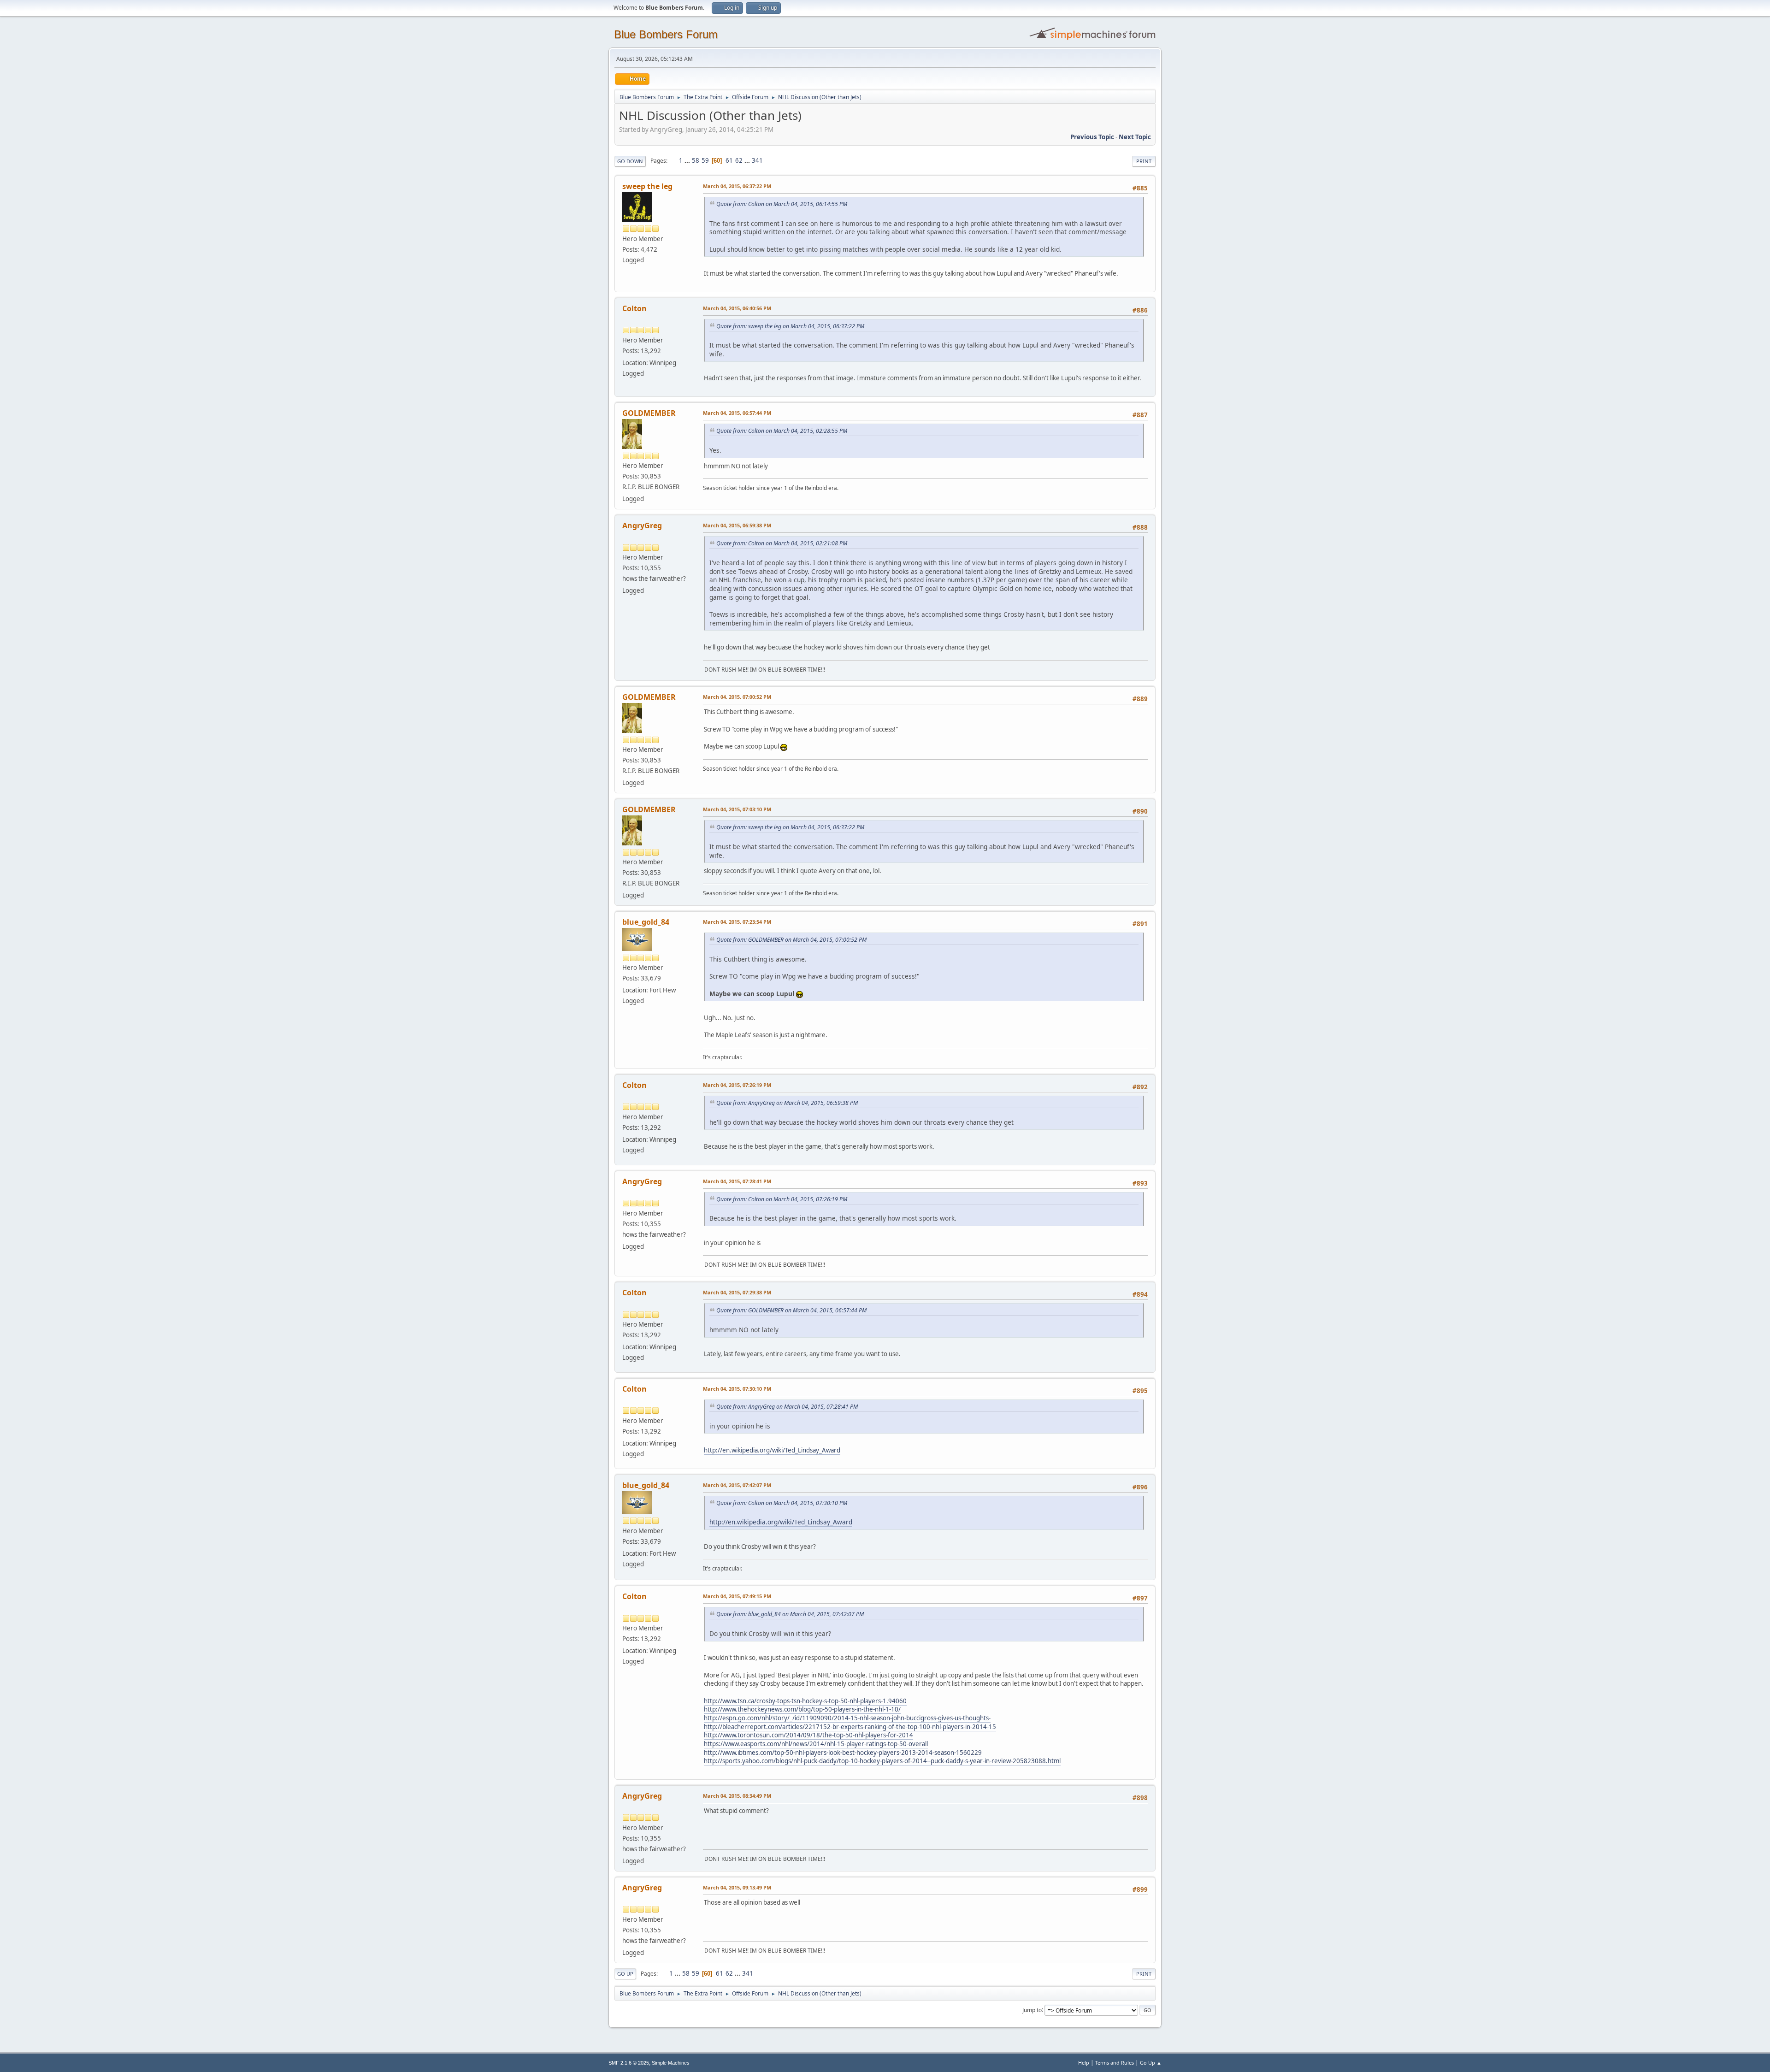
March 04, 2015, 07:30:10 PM (737, 1389)
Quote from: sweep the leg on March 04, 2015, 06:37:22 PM (790, 326)
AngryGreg (642, 525)
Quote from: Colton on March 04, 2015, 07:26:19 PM (782, 1199)
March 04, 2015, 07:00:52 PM (737, 697)
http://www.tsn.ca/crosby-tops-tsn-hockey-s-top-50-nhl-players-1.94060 (805, 1701)
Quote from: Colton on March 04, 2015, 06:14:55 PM (782, 204)
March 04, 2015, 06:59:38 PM (737, 525)
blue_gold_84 (646, 922)
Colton (634, 308)
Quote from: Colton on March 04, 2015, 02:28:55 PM (782, 431)
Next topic (1135, 137)
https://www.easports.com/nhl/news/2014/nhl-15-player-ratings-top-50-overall (816, 1744)
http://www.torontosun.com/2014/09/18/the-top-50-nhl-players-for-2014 (808, 1735)
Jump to (1032, 2010)
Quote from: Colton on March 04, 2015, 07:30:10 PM (782, 1503)
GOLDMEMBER (649, 413)
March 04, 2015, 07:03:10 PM (737, 809)
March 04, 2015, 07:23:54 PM (737, 922)
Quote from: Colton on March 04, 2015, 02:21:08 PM (782, 543)
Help (1084, 2063)
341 (757, 160)
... (688, 160)
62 (739, 160)
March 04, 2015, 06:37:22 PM (737, 186)
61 (729, 160)
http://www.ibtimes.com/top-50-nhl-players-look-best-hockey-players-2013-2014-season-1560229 (843, 1753)
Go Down (630, 161)
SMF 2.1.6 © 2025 (629, 2063)
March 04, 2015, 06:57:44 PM (737, 413)
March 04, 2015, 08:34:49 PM (737, 1796)
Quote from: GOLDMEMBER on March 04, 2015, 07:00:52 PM (791, 940)
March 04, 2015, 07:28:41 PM (737, 1181)
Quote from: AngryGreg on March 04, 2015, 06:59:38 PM (787, 1103)
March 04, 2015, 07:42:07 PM (737, 1485)
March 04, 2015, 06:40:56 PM (737, 308)
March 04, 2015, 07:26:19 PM (737, 1085)
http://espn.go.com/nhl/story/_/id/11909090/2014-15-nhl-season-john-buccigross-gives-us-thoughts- (847, 1718)
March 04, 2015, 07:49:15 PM (737, 1596)
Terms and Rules (1115, 2063)
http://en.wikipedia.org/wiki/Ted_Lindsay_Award (772, 1450)
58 (696, 160)
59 (705, 160)
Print (1144, 161)
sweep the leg (647, 186)
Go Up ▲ (1151, 2063)
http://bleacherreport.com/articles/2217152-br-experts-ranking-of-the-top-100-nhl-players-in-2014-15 (850, 1727)
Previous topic (1092, 137)
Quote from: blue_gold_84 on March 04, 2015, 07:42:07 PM (790, 1614)
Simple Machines (671, 2063)
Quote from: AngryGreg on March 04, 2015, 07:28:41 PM (787, 1407)
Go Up (625, 1974)
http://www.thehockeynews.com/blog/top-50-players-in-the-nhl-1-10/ (802, 1709)
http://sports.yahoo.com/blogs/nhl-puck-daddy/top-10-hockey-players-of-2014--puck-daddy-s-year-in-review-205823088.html (882, 1761)
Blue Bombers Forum (666, 34)
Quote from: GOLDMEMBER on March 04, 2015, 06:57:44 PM (791, 1310)
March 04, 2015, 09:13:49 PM (737, 1887)
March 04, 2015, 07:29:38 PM (737, 1292)
